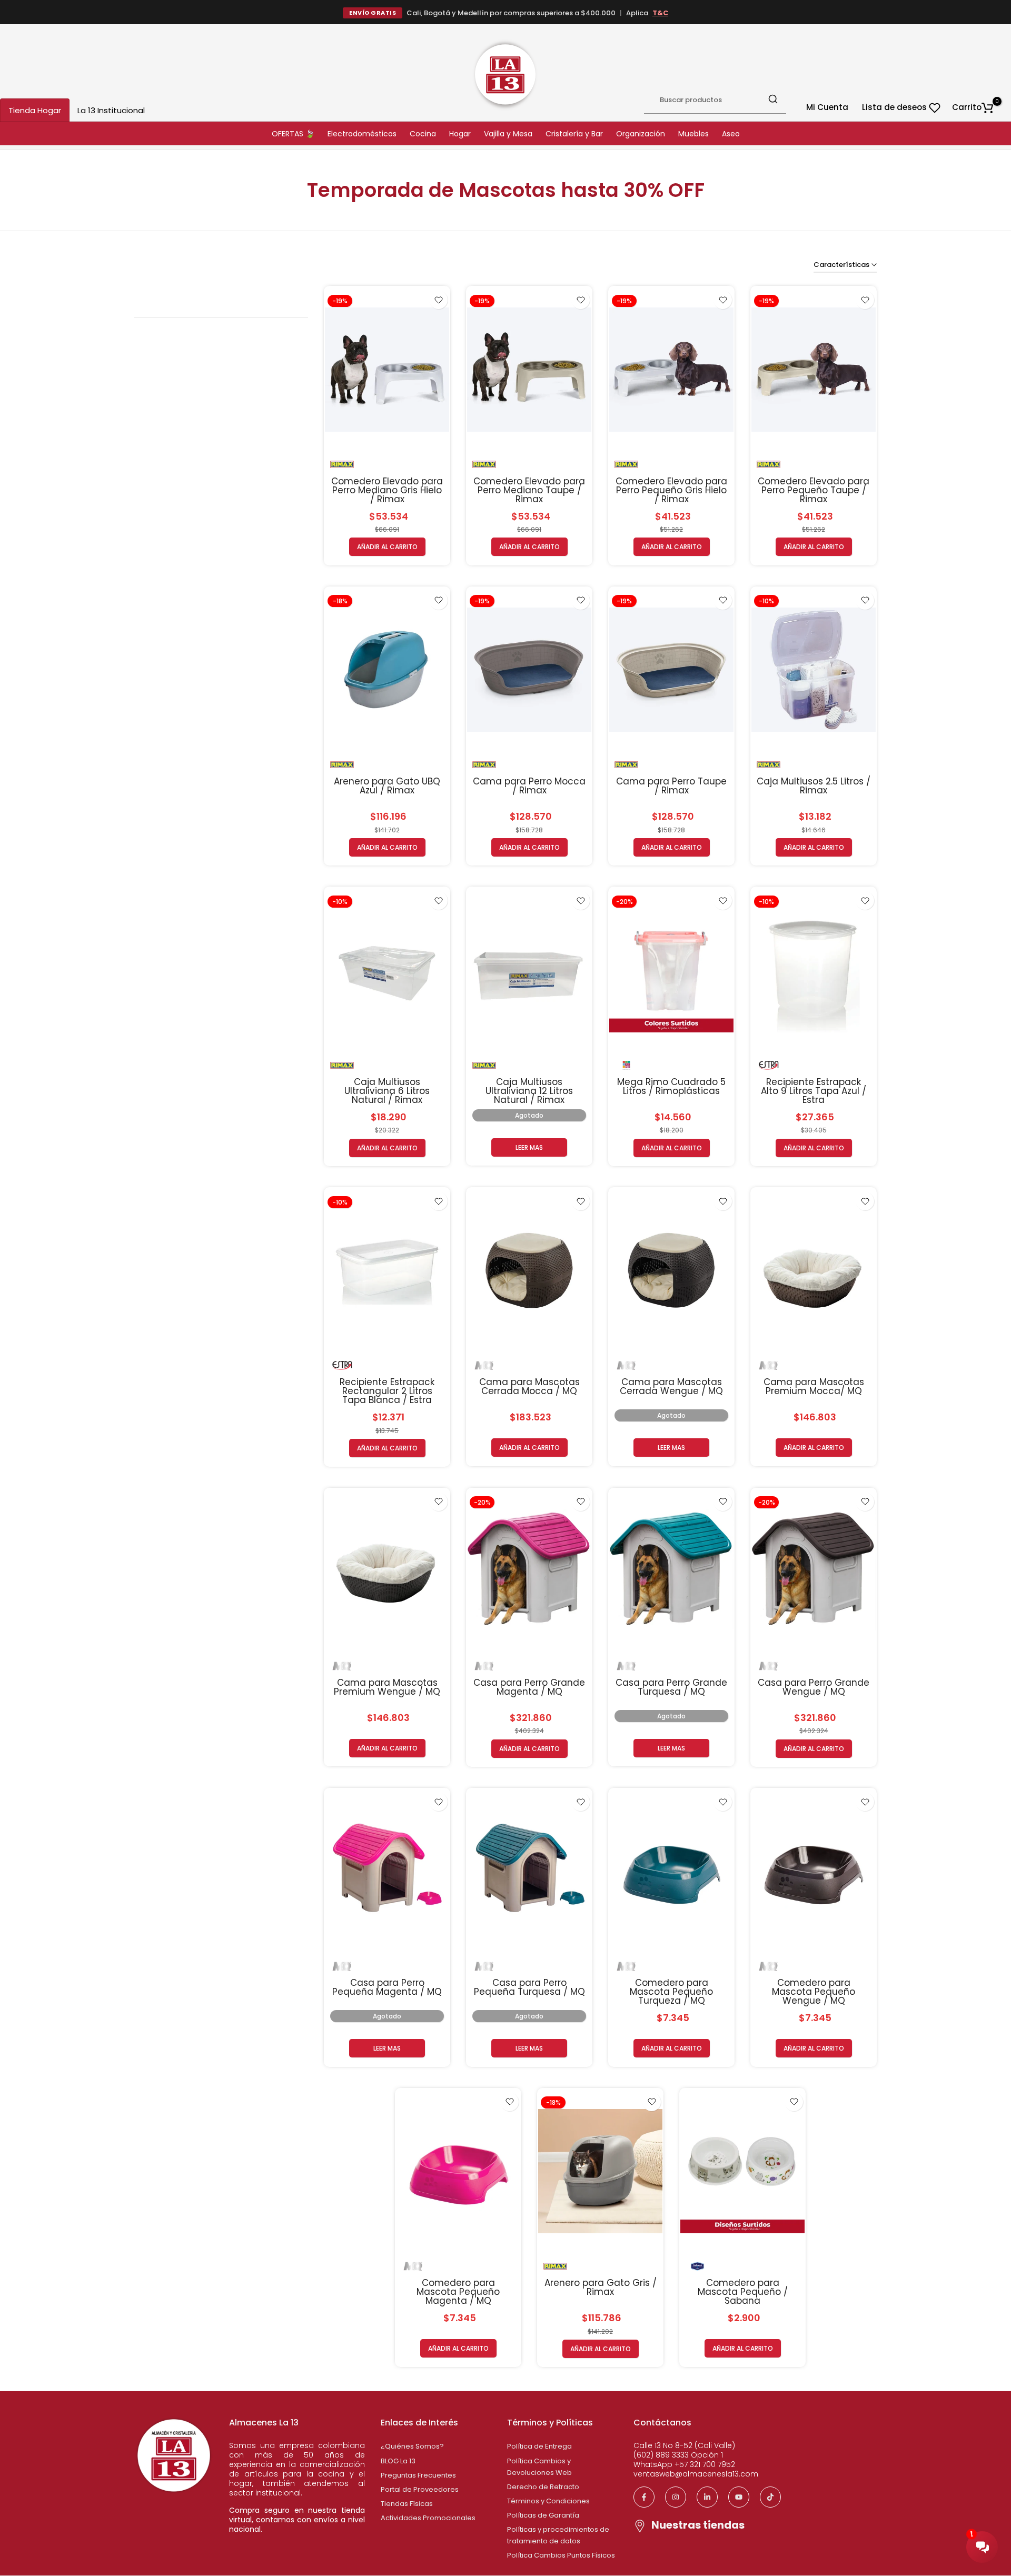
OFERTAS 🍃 (293, 134)
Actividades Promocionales (428, 2518)
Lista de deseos (895, 107)
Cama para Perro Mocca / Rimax (529, 786)
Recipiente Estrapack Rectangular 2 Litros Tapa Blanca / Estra (387, 1391)
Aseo (731, 134)
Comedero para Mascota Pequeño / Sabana (743, 2292)
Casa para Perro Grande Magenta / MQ (529, 1687)
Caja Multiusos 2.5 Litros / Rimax (814, 786)
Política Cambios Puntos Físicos (561, 2555)
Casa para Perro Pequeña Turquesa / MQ (529, 1987)
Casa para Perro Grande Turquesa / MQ (671, 1687)
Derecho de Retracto (543, 2487)
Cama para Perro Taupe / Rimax (671, 786)
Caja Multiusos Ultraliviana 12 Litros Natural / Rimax (529, 1091)
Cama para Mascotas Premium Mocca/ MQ (814, 1386)
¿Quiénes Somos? (412, 2446)
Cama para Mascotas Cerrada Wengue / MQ (671, 1386)
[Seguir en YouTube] (739, 2497)
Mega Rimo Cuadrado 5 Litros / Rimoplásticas (671, 1086)
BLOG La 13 (398, 2461)
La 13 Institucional (111, 110)
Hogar (460, 134)
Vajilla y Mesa (508, 134)
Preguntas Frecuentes (418, 2475)
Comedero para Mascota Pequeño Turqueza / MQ (671, 1992)
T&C (660, 13)
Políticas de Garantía (543, 2515)
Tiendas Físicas (407, 2504)
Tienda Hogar (35, 110)
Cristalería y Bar (574, 134)
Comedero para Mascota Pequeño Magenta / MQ (458, 2292)
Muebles (693, 134)
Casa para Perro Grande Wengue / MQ (814, 1687)
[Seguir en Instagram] (676, 2497)
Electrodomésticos (362, 134)
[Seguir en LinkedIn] (707, 2497)
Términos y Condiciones (548, 2501)
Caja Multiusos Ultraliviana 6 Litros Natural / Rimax (387, 1091)
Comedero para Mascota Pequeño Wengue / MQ (814, 1992)
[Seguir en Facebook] (644, 2497)
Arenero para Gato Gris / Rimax (601, 2287)
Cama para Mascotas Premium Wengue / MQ (387, 1687)
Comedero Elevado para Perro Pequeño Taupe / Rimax (814, 490)
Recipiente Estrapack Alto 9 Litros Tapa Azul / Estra (814, 1091)
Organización (641, 134)
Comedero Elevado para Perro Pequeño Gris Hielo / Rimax (671, 490)
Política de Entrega (539, 2446)
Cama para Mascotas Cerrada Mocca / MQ (529, 1386)
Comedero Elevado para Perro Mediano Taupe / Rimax (529, 490)
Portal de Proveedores (420, 2489)
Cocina (423, 134)
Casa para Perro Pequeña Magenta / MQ (387, 1987)
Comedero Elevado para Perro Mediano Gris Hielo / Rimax (387, 490)
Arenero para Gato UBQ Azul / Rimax (387, 786)
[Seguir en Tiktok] (770, 2497)
